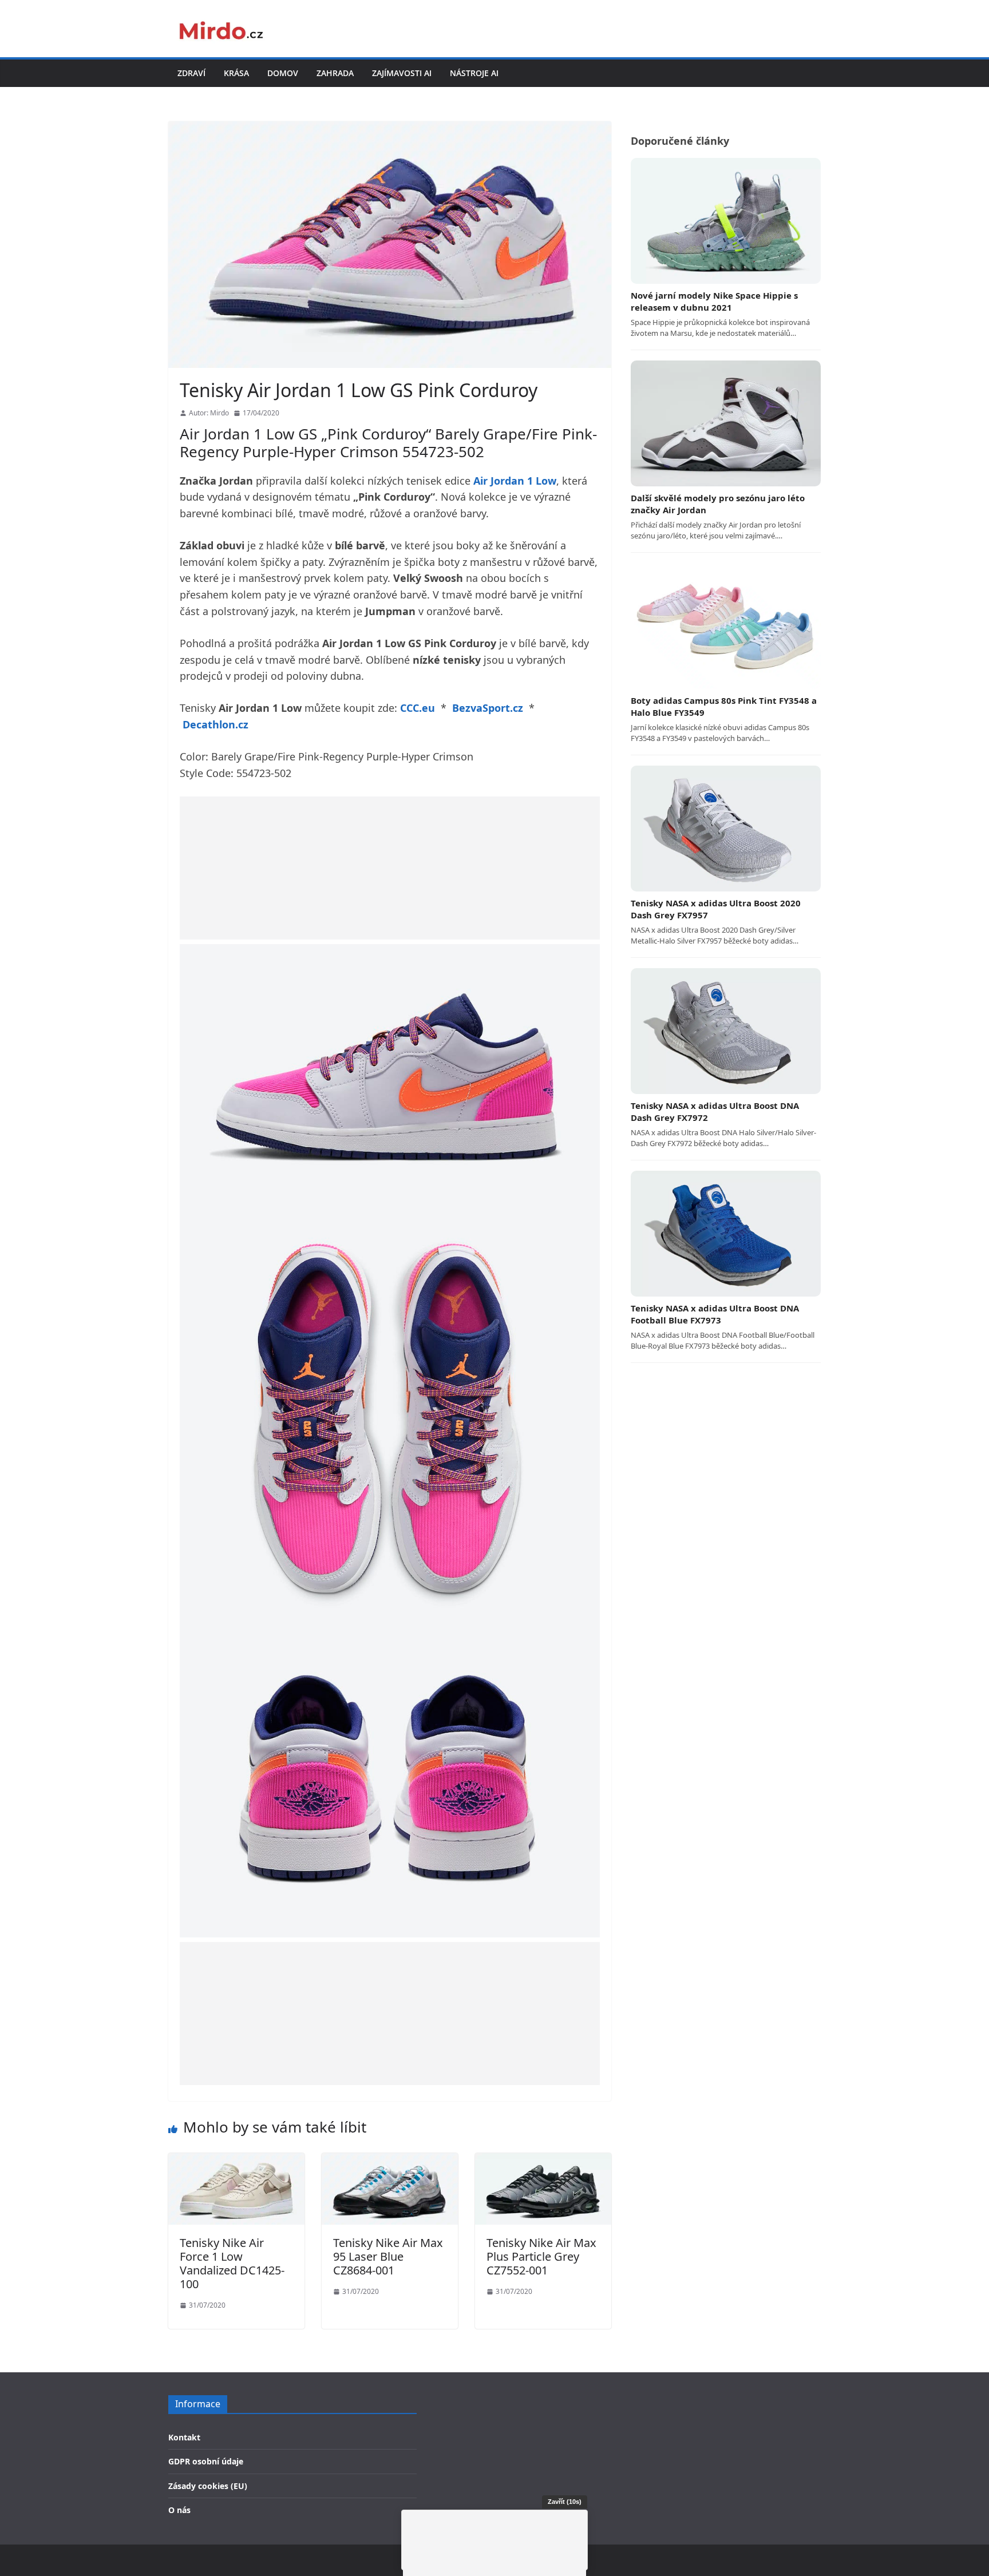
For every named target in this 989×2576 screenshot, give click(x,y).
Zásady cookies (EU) (208, 2486)
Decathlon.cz (215, 724)
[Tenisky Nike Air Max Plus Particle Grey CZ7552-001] (543, 2161)
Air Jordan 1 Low (515, 481)
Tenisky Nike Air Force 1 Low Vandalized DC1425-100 (232, 2263)
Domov (283, 73)
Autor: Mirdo (209, 413)
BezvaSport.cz (488, 708)
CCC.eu (418, 708)
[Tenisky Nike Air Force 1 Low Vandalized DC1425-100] (236, 2161)
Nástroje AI (474, 73)
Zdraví (191, 73)
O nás (179, 2510)
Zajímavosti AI (402, 73)
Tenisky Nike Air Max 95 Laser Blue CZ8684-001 (388, 2256)
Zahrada (335, 73)
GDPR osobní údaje (206, 2461)
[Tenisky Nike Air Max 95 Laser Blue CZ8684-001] (390, 2161)
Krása (236, 73)
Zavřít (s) (565, 2502)
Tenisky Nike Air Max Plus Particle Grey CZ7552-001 (541, 2256)
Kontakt (184, 2437)
